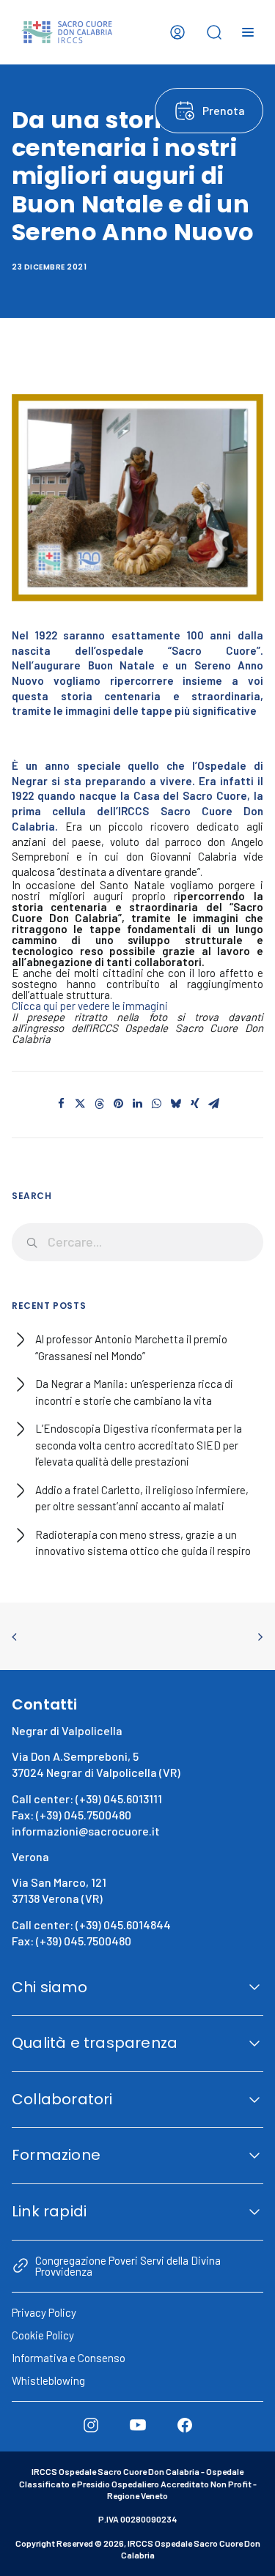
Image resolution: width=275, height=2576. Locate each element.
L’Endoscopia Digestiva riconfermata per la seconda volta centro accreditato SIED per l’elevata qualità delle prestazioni (139, 1445)
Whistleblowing (48, 2380)
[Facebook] (185, 2425)
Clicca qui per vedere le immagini (90, 1006)
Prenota (224, 110)
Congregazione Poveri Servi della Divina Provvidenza (128, 2265)
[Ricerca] (137, 1242)
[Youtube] (138, 2425)
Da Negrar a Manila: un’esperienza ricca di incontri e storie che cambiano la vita (134, 1392)
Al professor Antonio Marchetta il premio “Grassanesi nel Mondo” (131, 1347)
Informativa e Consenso (69, 2358)
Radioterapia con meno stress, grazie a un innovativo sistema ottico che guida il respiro (143, 1543)
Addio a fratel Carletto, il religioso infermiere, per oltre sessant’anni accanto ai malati (142, 1498)
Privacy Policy (44, 2312)
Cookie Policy (43, 2335)
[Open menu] (248, 32)
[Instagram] (91, 2425)
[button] (62, 1104)
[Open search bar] (214, 32)
